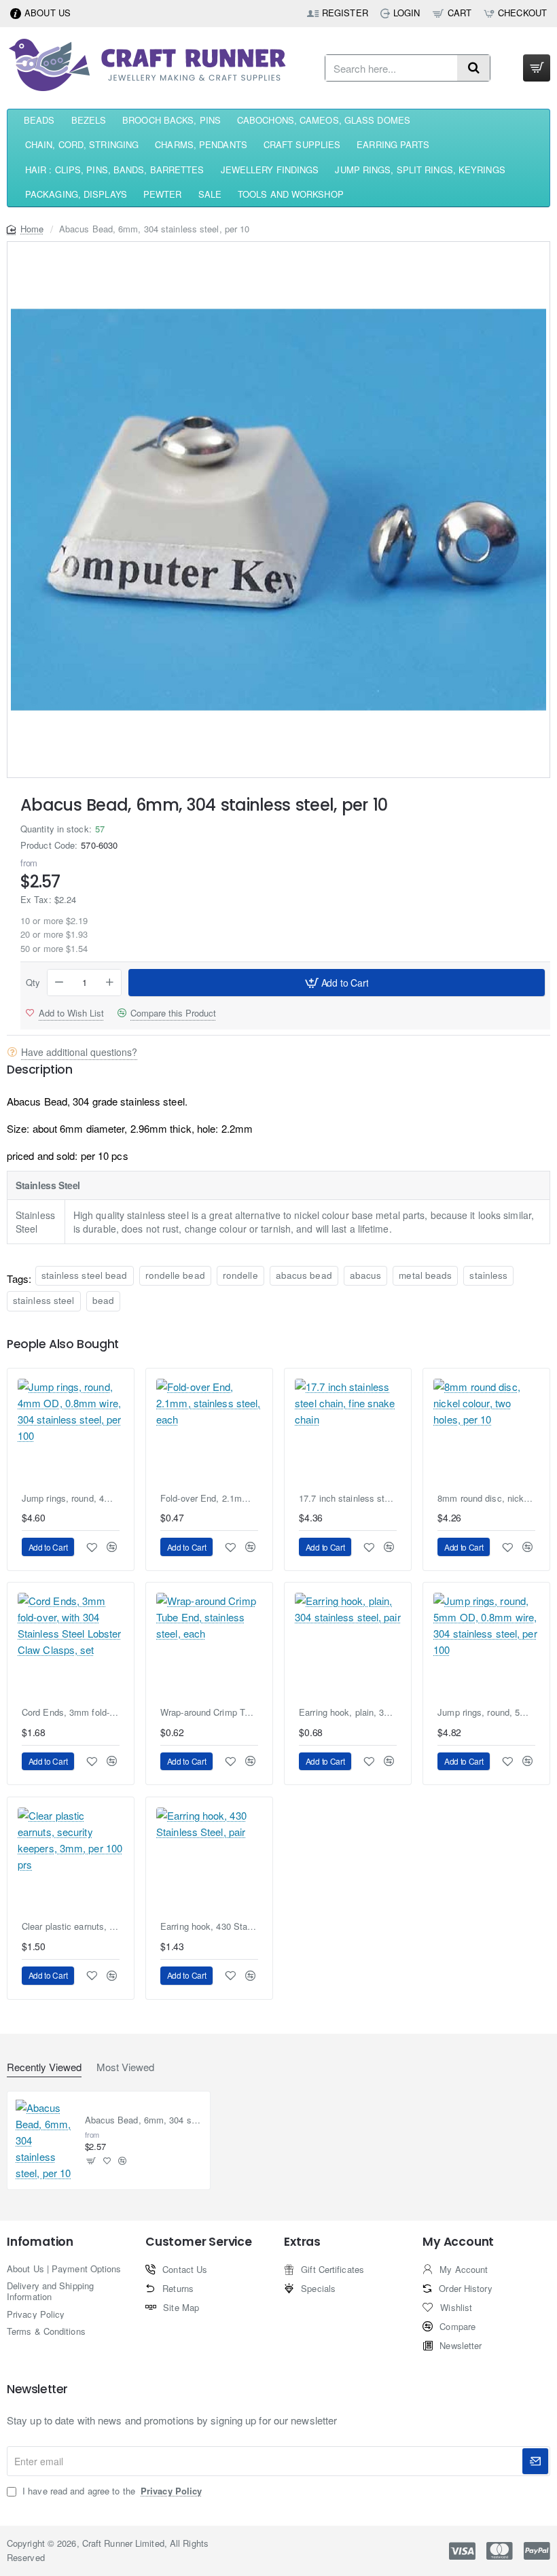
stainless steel (44, 1300)
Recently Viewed (44, 2067)
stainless (488, 1275)
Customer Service (199, 2242)
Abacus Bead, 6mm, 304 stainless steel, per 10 (144, 2120)
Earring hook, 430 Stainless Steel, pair (209, 1927)
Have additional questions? (79, 1052)
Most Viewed (125, 2067)
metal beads (425, 1275)
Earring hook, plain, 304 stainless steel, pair (348, 1713)
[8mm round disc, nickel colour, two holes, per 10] (486, 1432)
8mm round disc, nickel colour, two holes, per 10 (486, 1499)
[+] (110, 983)
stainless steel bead (85, 1275)
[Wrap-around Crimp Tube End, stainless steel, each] (209, 1646)
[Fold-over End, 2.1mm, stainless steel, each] (209, 1432)
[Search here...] (473, 68)
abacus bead (304, 1275)
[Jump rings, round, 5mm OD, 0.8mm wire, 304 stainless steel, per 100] (486, 1646)
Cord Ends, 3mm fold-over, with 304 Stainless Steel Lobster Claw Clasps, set (71, 1713)
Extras (302, 2242)
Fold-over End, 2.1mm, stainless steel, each (209, 1499)
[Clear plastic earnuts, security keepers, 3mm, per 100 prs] (71, 1860)
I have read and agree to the (111, 2491)
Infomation (40, 2242)
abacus (366, 1275)
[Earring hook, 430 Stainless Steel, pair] (209, 1860)
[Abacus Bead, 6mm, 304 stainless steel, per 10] (45, 2140)
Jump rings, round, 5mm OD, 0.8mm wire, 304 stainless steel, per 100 (486, 1713)
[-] (59, 983)
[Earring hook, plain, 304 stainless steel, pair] (348, 1646)
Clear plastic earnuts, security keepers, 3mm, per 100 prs (71, 1927)
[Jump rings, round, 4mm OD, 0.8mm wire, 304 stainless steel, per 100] (71, 1432)
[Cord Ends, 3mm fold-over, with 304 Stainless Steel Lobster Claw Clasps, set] (71, 1646)
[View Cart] (537, 68)
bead (103, 1300)
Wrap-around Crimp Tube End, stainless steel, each (209, 1713)
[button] (337, 983)
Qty (33, 983)
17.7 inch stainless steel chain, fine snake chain (348, 1499)
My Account (458, 2242)
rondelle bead (175, 1275)
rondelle (240, 1275)
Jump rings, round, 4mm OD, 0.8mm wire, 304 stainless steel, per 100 (71, 1499)
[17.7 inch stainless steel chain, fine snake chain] (348, 1432)
